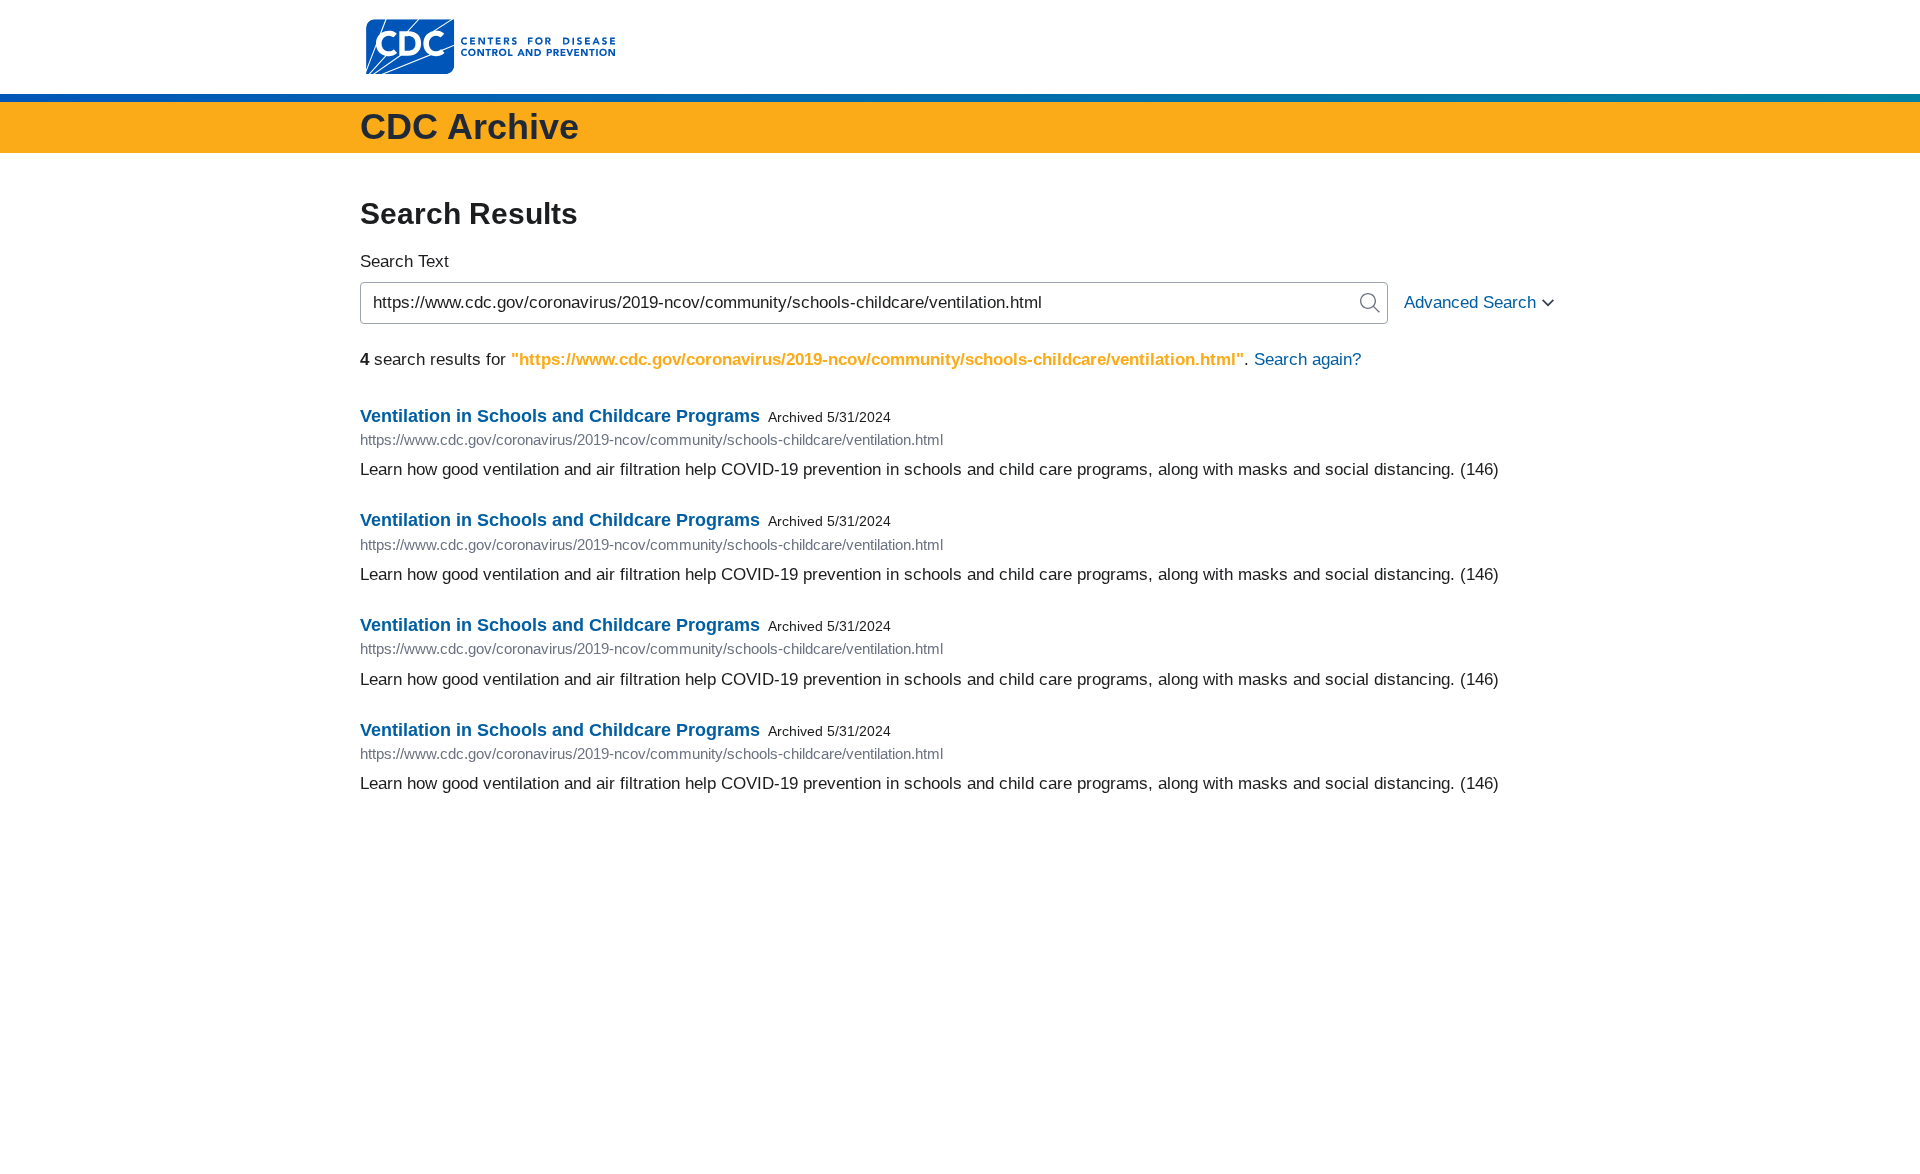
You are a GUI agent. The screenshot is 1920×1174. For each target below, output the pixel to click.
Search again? (1307, 359)
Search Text (404, 261)
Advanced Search (1470, 302)
